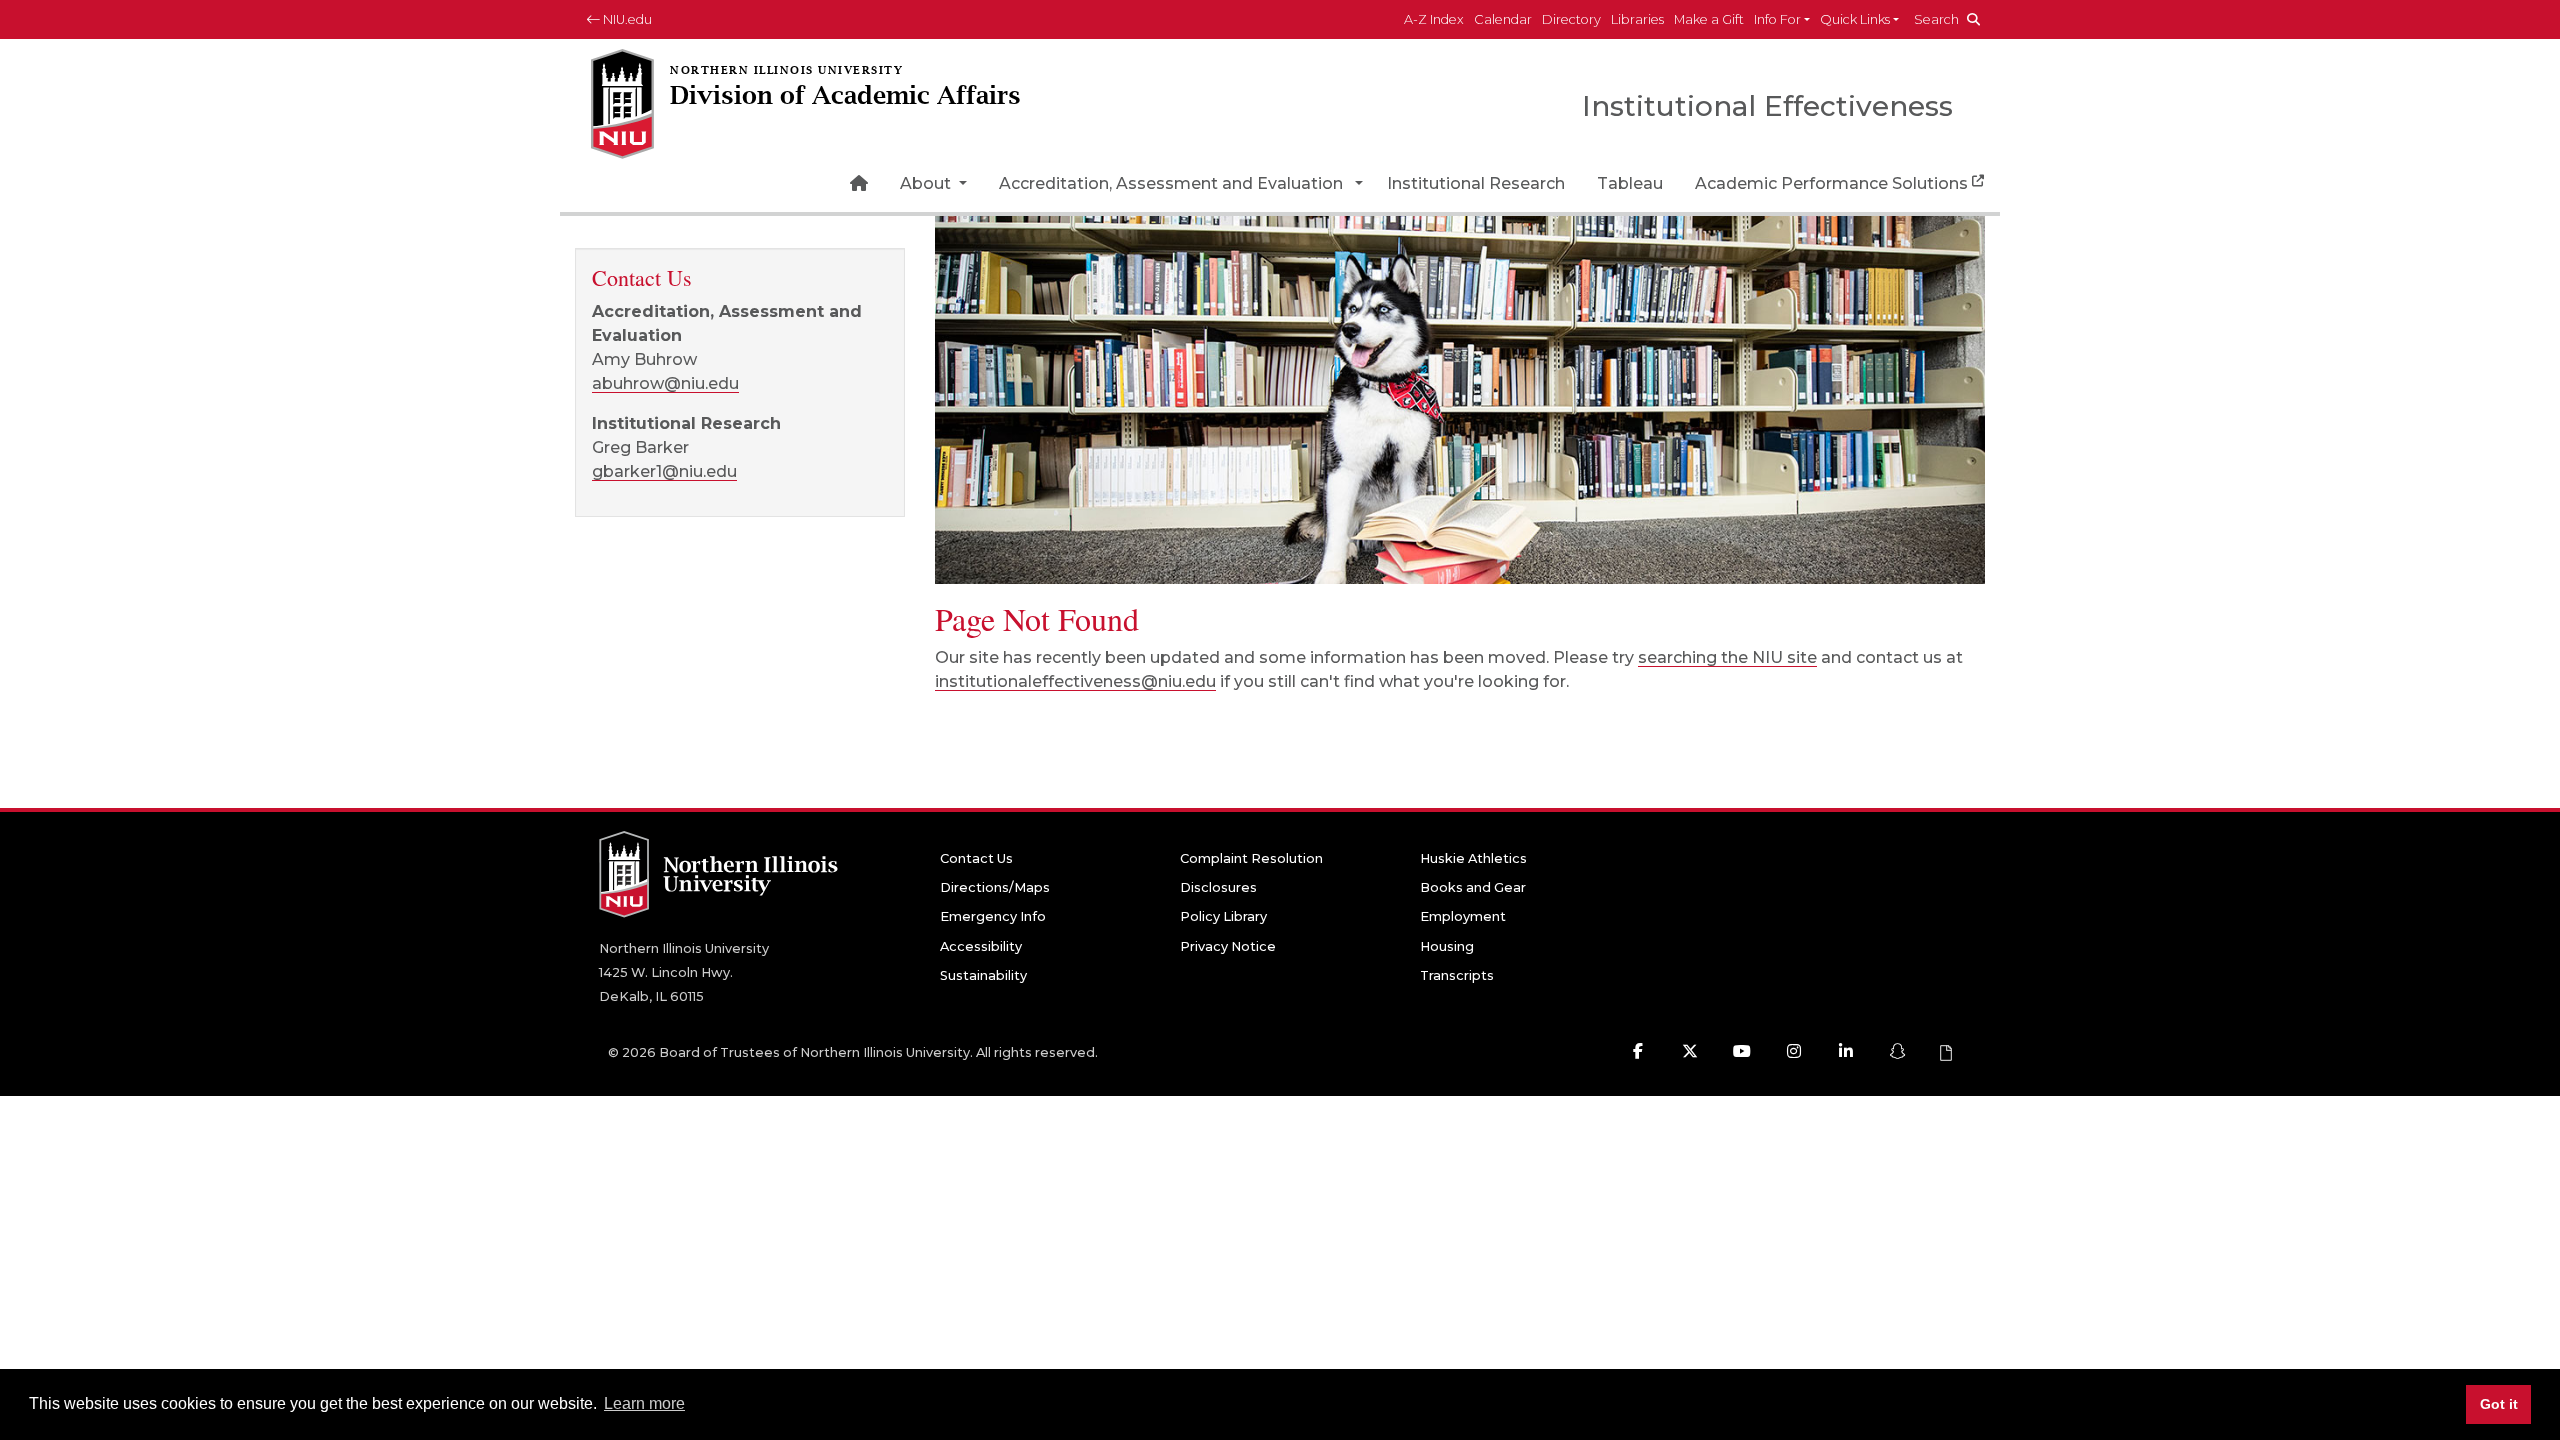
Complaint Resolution (1251, 858)
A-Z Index (1434, 19)
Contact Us (976, 858)
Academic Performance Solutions (1831, 183)
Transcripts (1457, 975)
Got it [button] (2499, 1404)
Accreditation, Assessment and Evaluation (1171, 183)
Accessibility (981, 946)
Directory (1571, 19)
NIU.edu (626, 19)
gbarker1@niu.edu (664, 471)
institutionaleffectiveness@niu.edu (1075, 681)
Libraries (1637, 19)
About (927, 183)
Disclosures (1218, 887)
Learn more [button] (644, 1403)
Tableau (1630, 183)
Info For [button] (1777, 19)
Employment (1463, 916)
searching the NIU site (1727, 657)
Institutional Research (1476, 183)
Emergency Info (993, 916)
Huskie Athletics (1473, 858)
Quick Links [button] (1855, 19)
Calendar (1503, 19)
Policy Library (1223, 916)
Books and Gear (1473, 887)
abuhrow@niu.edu (665, 383)
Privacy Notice (1228, 946)
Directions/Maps (995, 887)
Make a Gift (1709, 19)
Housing (1447, 946)
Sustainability (983, 975)
